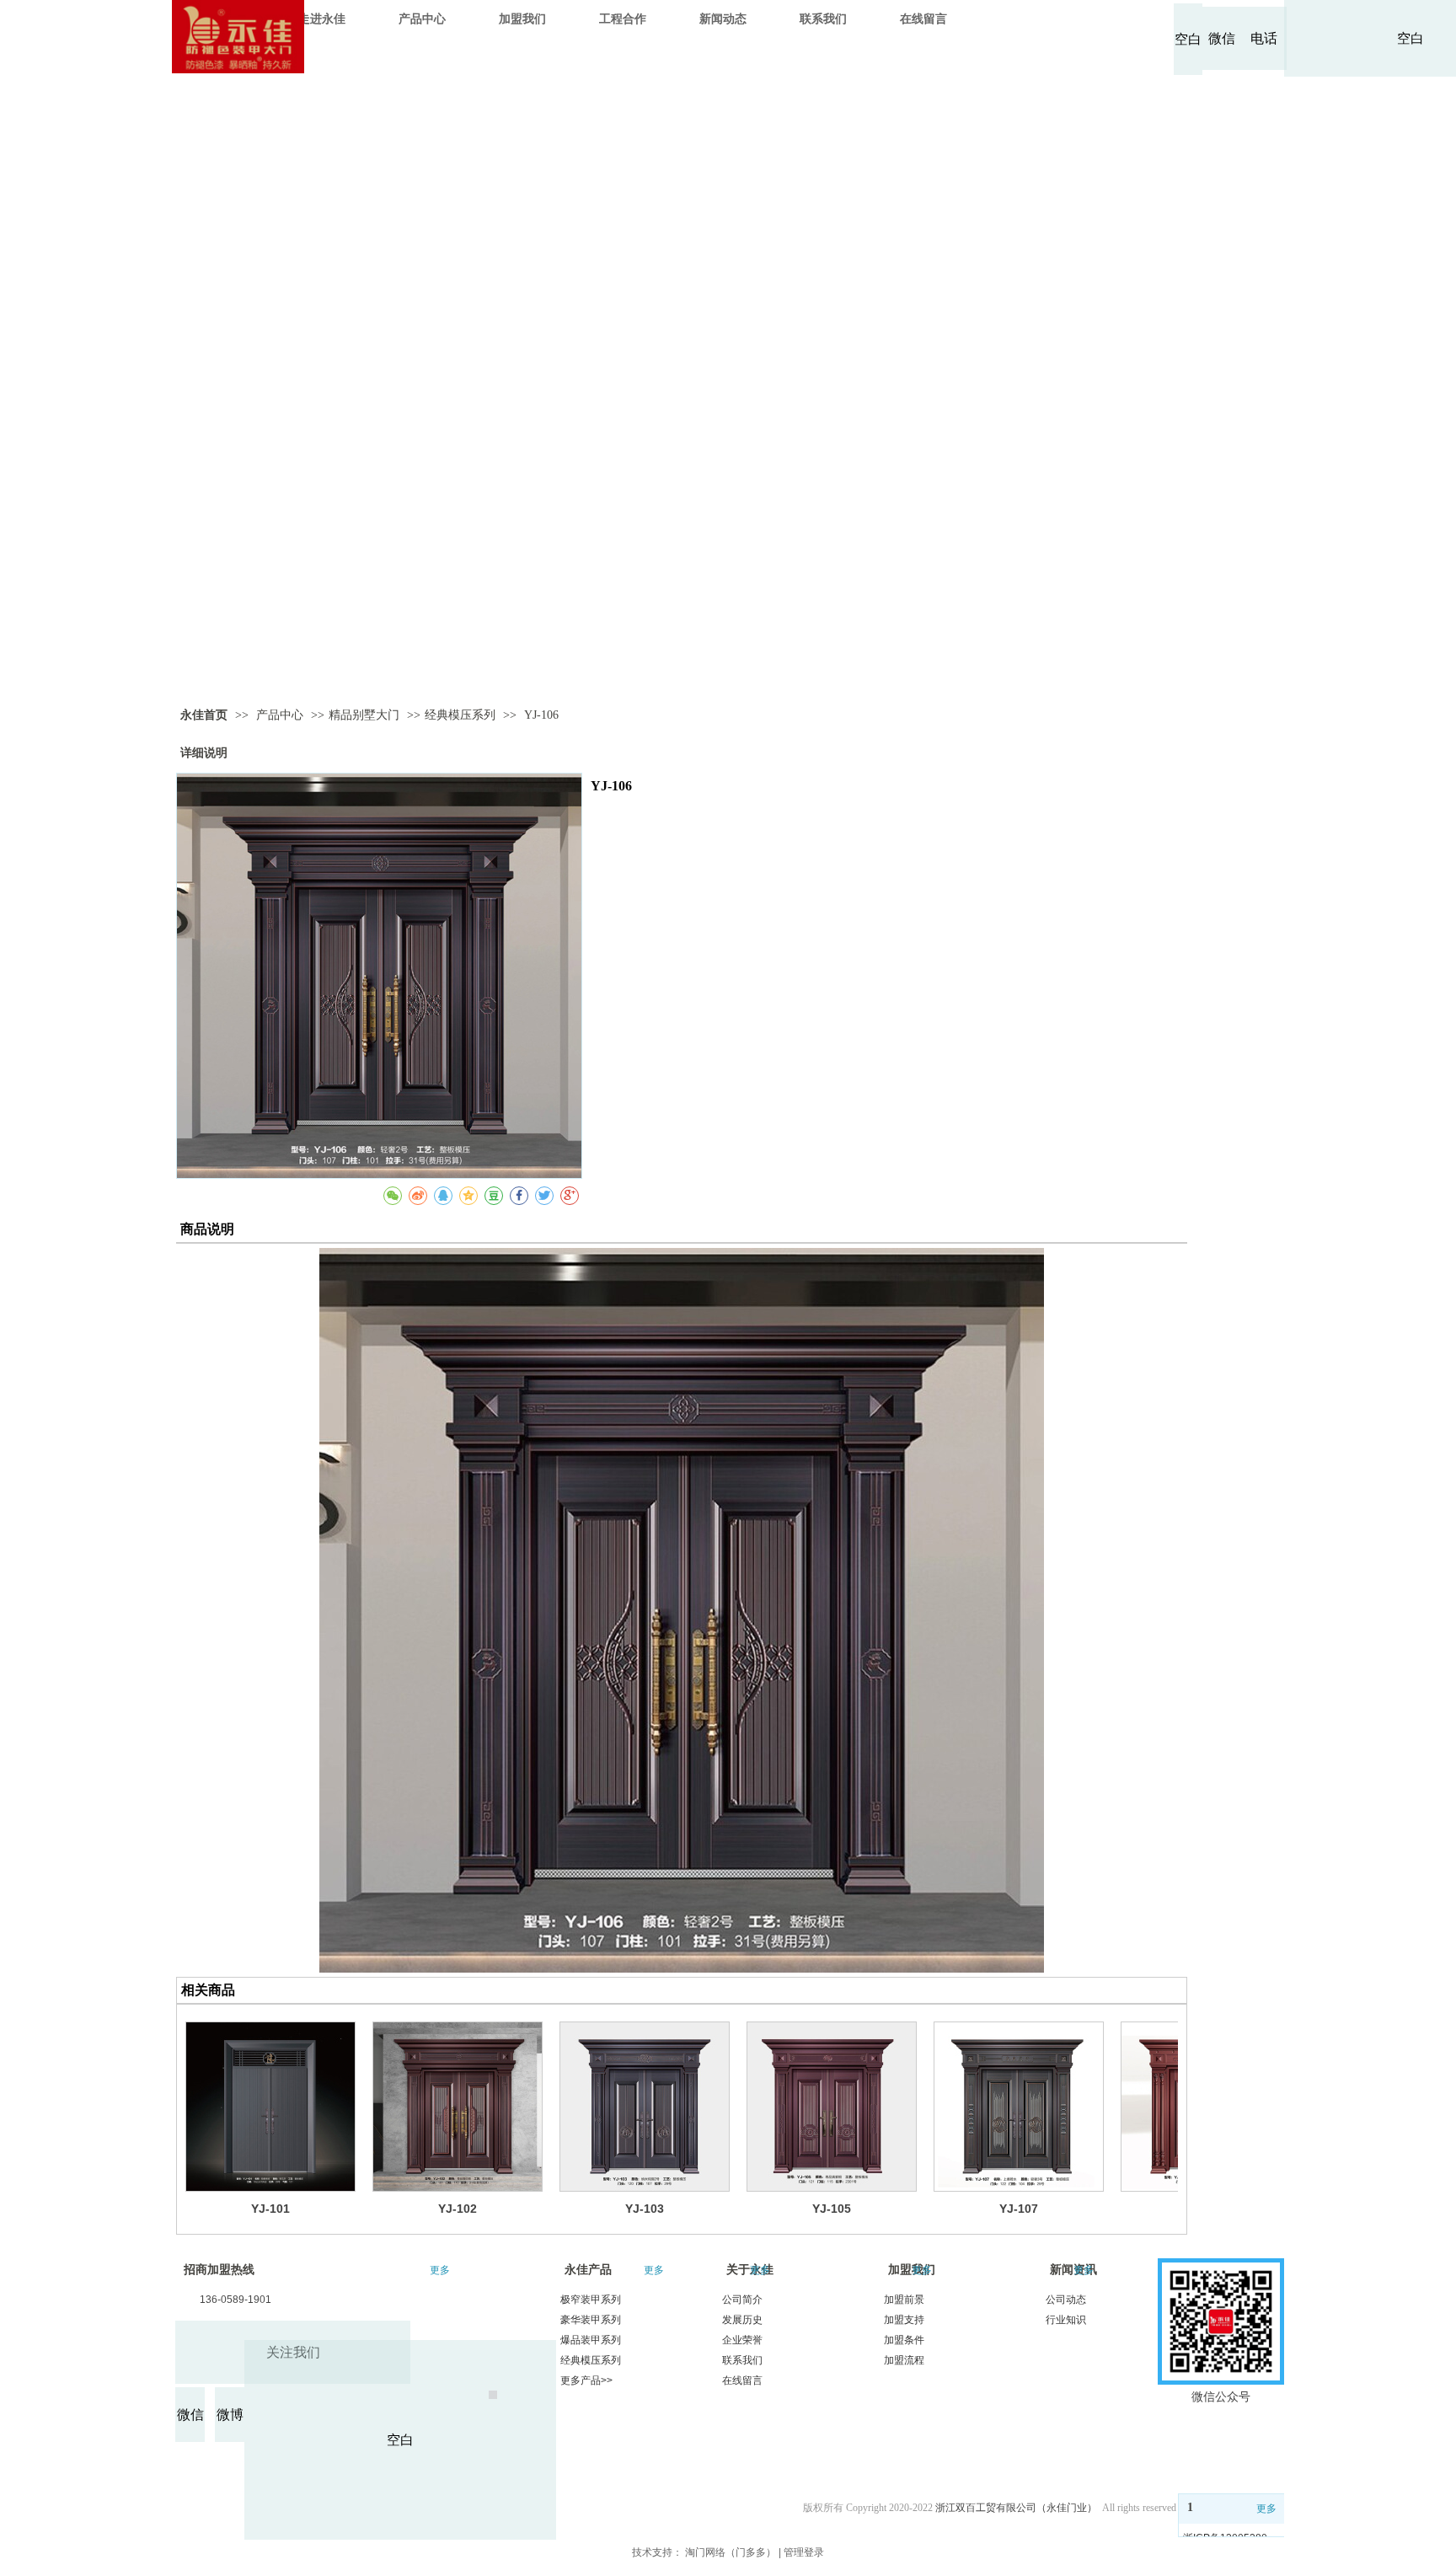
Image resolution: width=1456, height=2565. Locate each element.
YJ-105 (832, 2209)
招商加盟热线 (219, 2270)
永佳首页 (204, 715)
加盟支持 (904, 2320)
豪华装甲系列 (591, 2320)
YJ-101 (270, 2209)
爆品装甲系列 (591, 2340)
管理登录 (804, 2552)
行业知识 (1066, 2320)
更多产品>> (586, 2380)
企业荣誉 (742, 2340)
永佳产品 (588, 2270)
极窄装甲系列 (591, 2300)
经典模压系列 (460, 715)
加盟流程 (904, 2360)
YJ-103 (645, 2209)
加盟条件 (904, 2340)
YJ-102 (458, 2209)
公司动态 (1066, 2300)
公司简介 (742, 2300)
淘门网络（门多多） (731, 2552)
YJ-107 (1019, 2209)
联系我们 (742, 2360)
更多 (440, 2270)
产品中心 (281, 715)
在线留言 (742, 2380)
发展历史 (742, 2320)
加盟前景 (904, 2300)
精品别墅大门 (364, 715)
